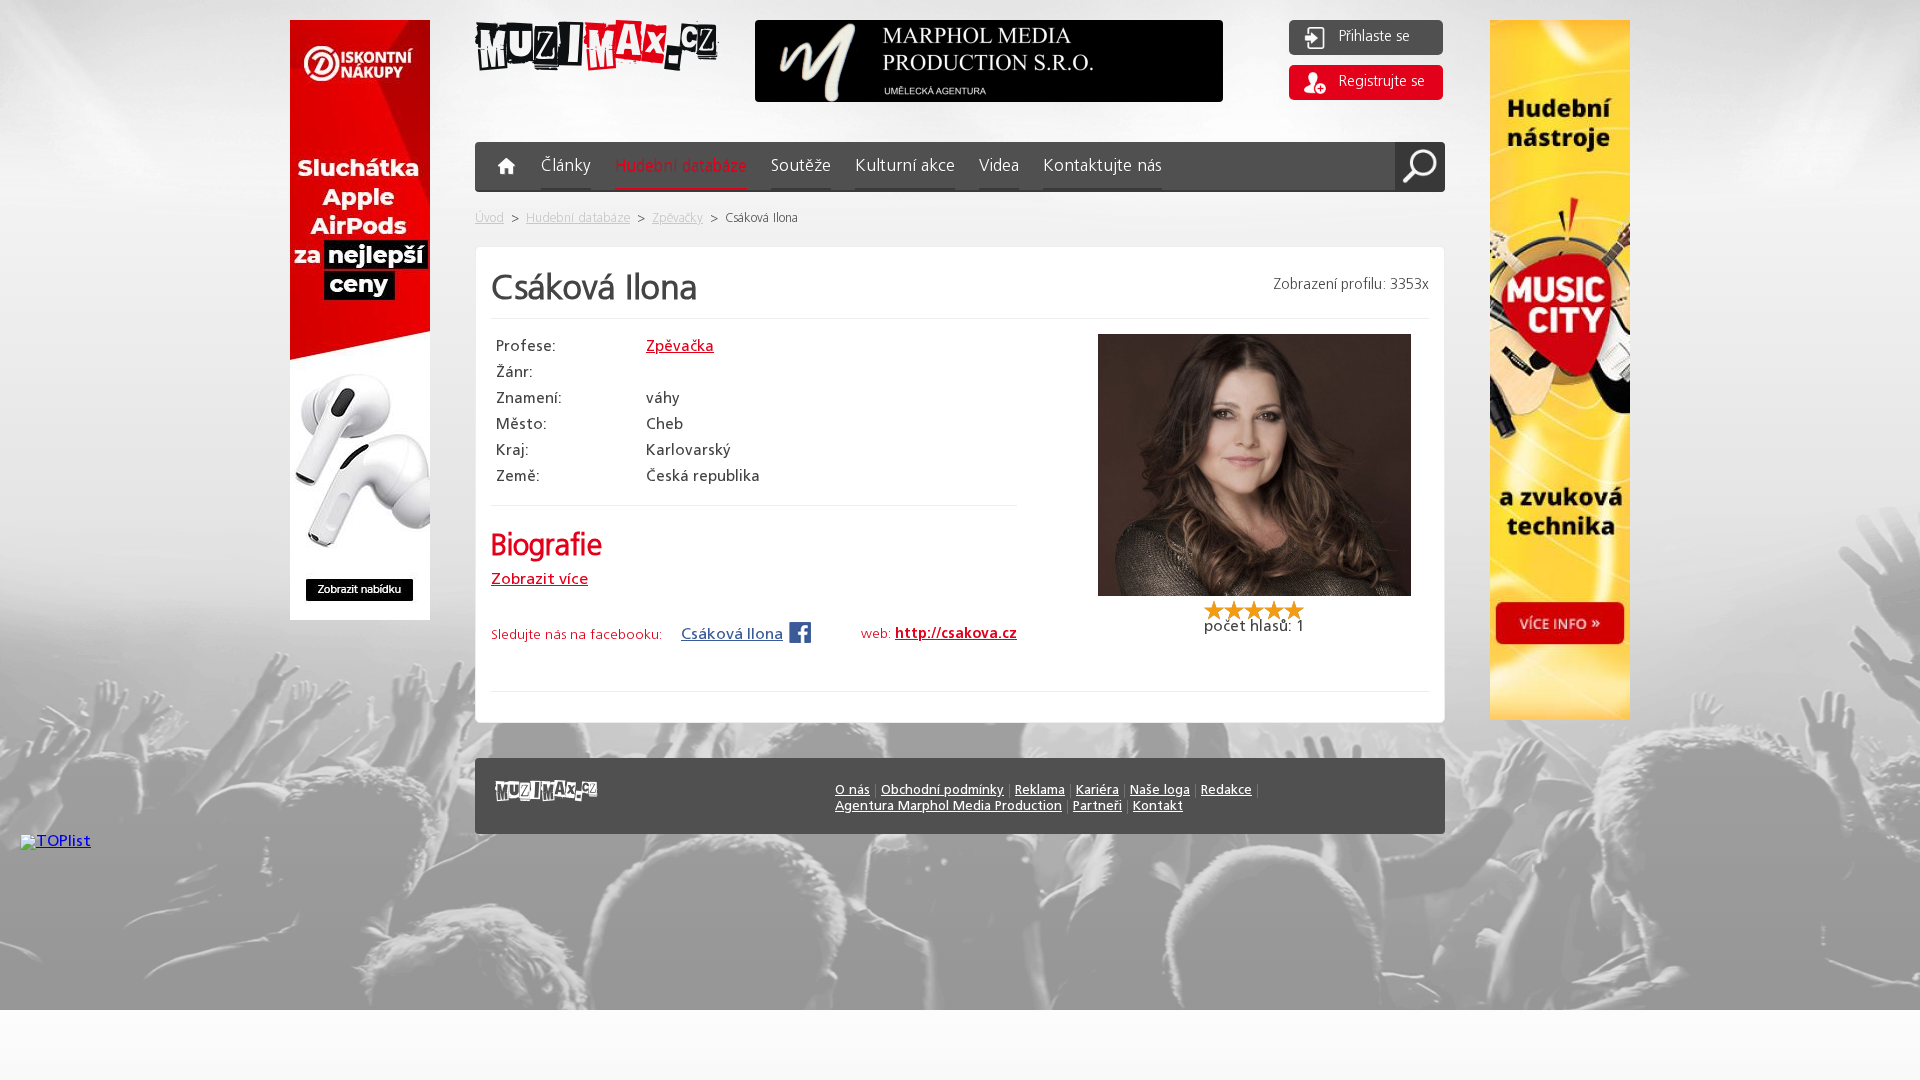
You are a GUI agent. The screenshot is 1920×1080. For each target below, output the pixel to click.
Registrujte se (1382, 82)
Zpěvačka (680, 347)
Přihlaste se (1374, 37)
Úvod (489, 218)
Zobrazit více (539, 579)
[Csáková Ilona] (1254, 591)
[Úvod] (597, 86)
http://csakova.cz (956, 634)
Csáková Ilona (732, 634)
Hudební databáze (578, 218)
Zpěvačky (677, 218)
